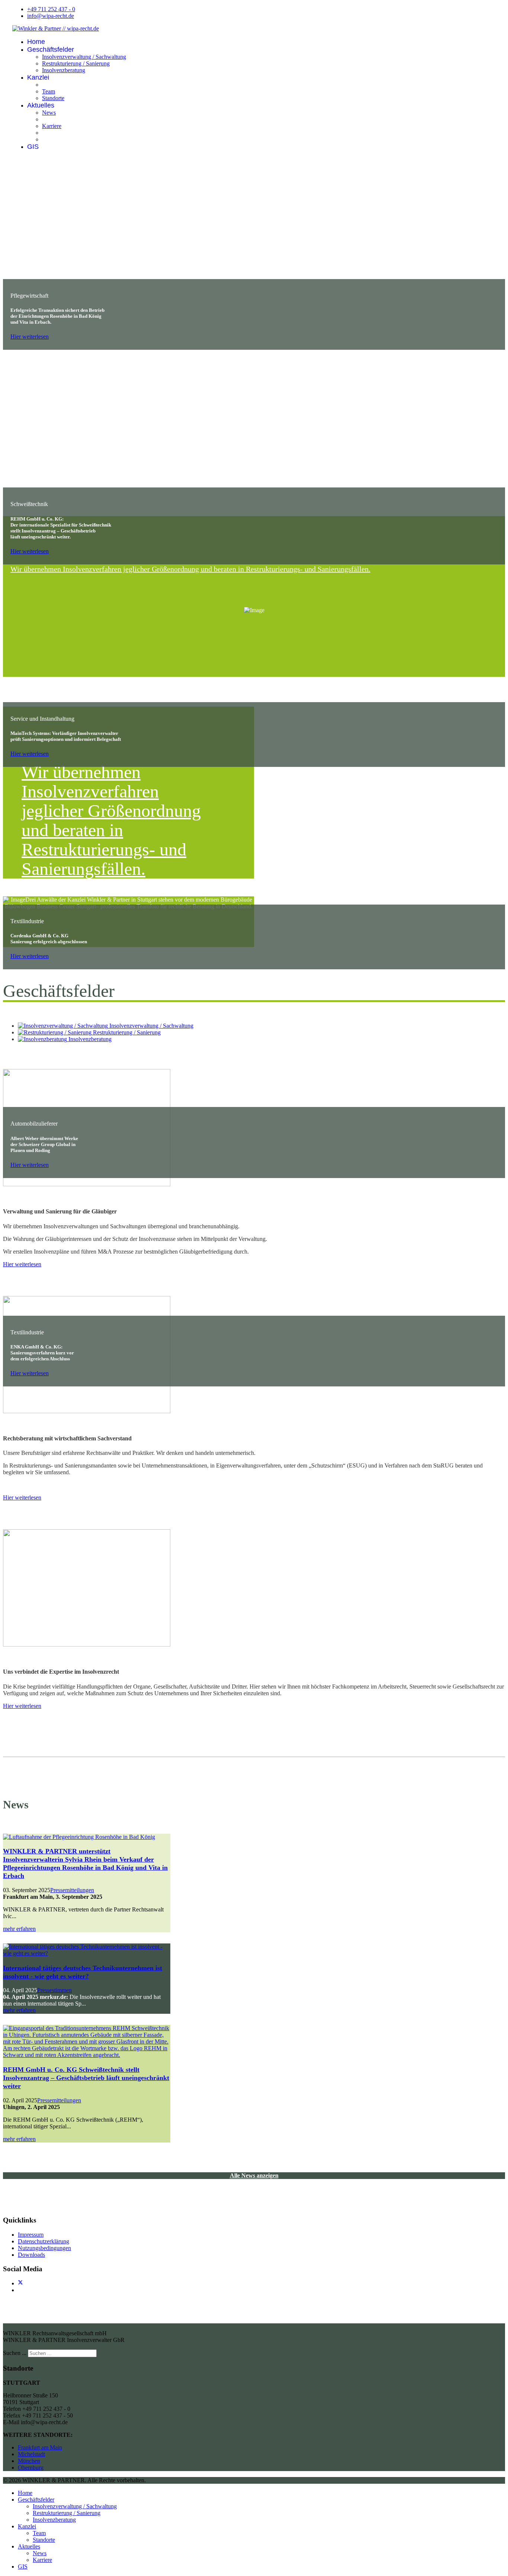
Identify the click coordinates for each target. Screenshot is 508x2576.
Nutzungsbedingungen (44, 2248)
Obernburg (31, 2468)
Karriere (52, 126)
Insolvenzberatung (64, 70)
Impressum (31, 2235)
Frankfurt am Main (40, 2447)
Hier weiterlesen (30, 337)
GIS (33, 147)
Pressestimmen (54, 1990)
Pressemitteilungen (72, 1890)
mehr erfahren (19, 1929)
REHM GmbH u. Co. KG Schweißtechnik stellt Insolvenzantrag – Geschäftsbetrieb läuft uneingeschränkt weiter (86, 2078)
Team (49, 91)
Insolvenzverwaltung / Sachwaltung (84, 57)
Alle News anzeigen (254, 2175)
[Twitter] (20, 2283)
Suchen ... (15, 2353)
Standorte (53, 98)
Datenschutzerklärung (44, 2241)
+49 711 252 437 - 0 (51, 9)
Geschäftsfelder (51, 49)
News (49, 113)
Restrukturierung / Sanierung (76, 63)
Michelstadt (31, 2454)
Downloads (31, 2255)
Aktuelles (41, 105)
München (29, 2461)
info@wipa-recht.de (51, 16)
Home (36, 42)
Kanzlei (38, 77)
